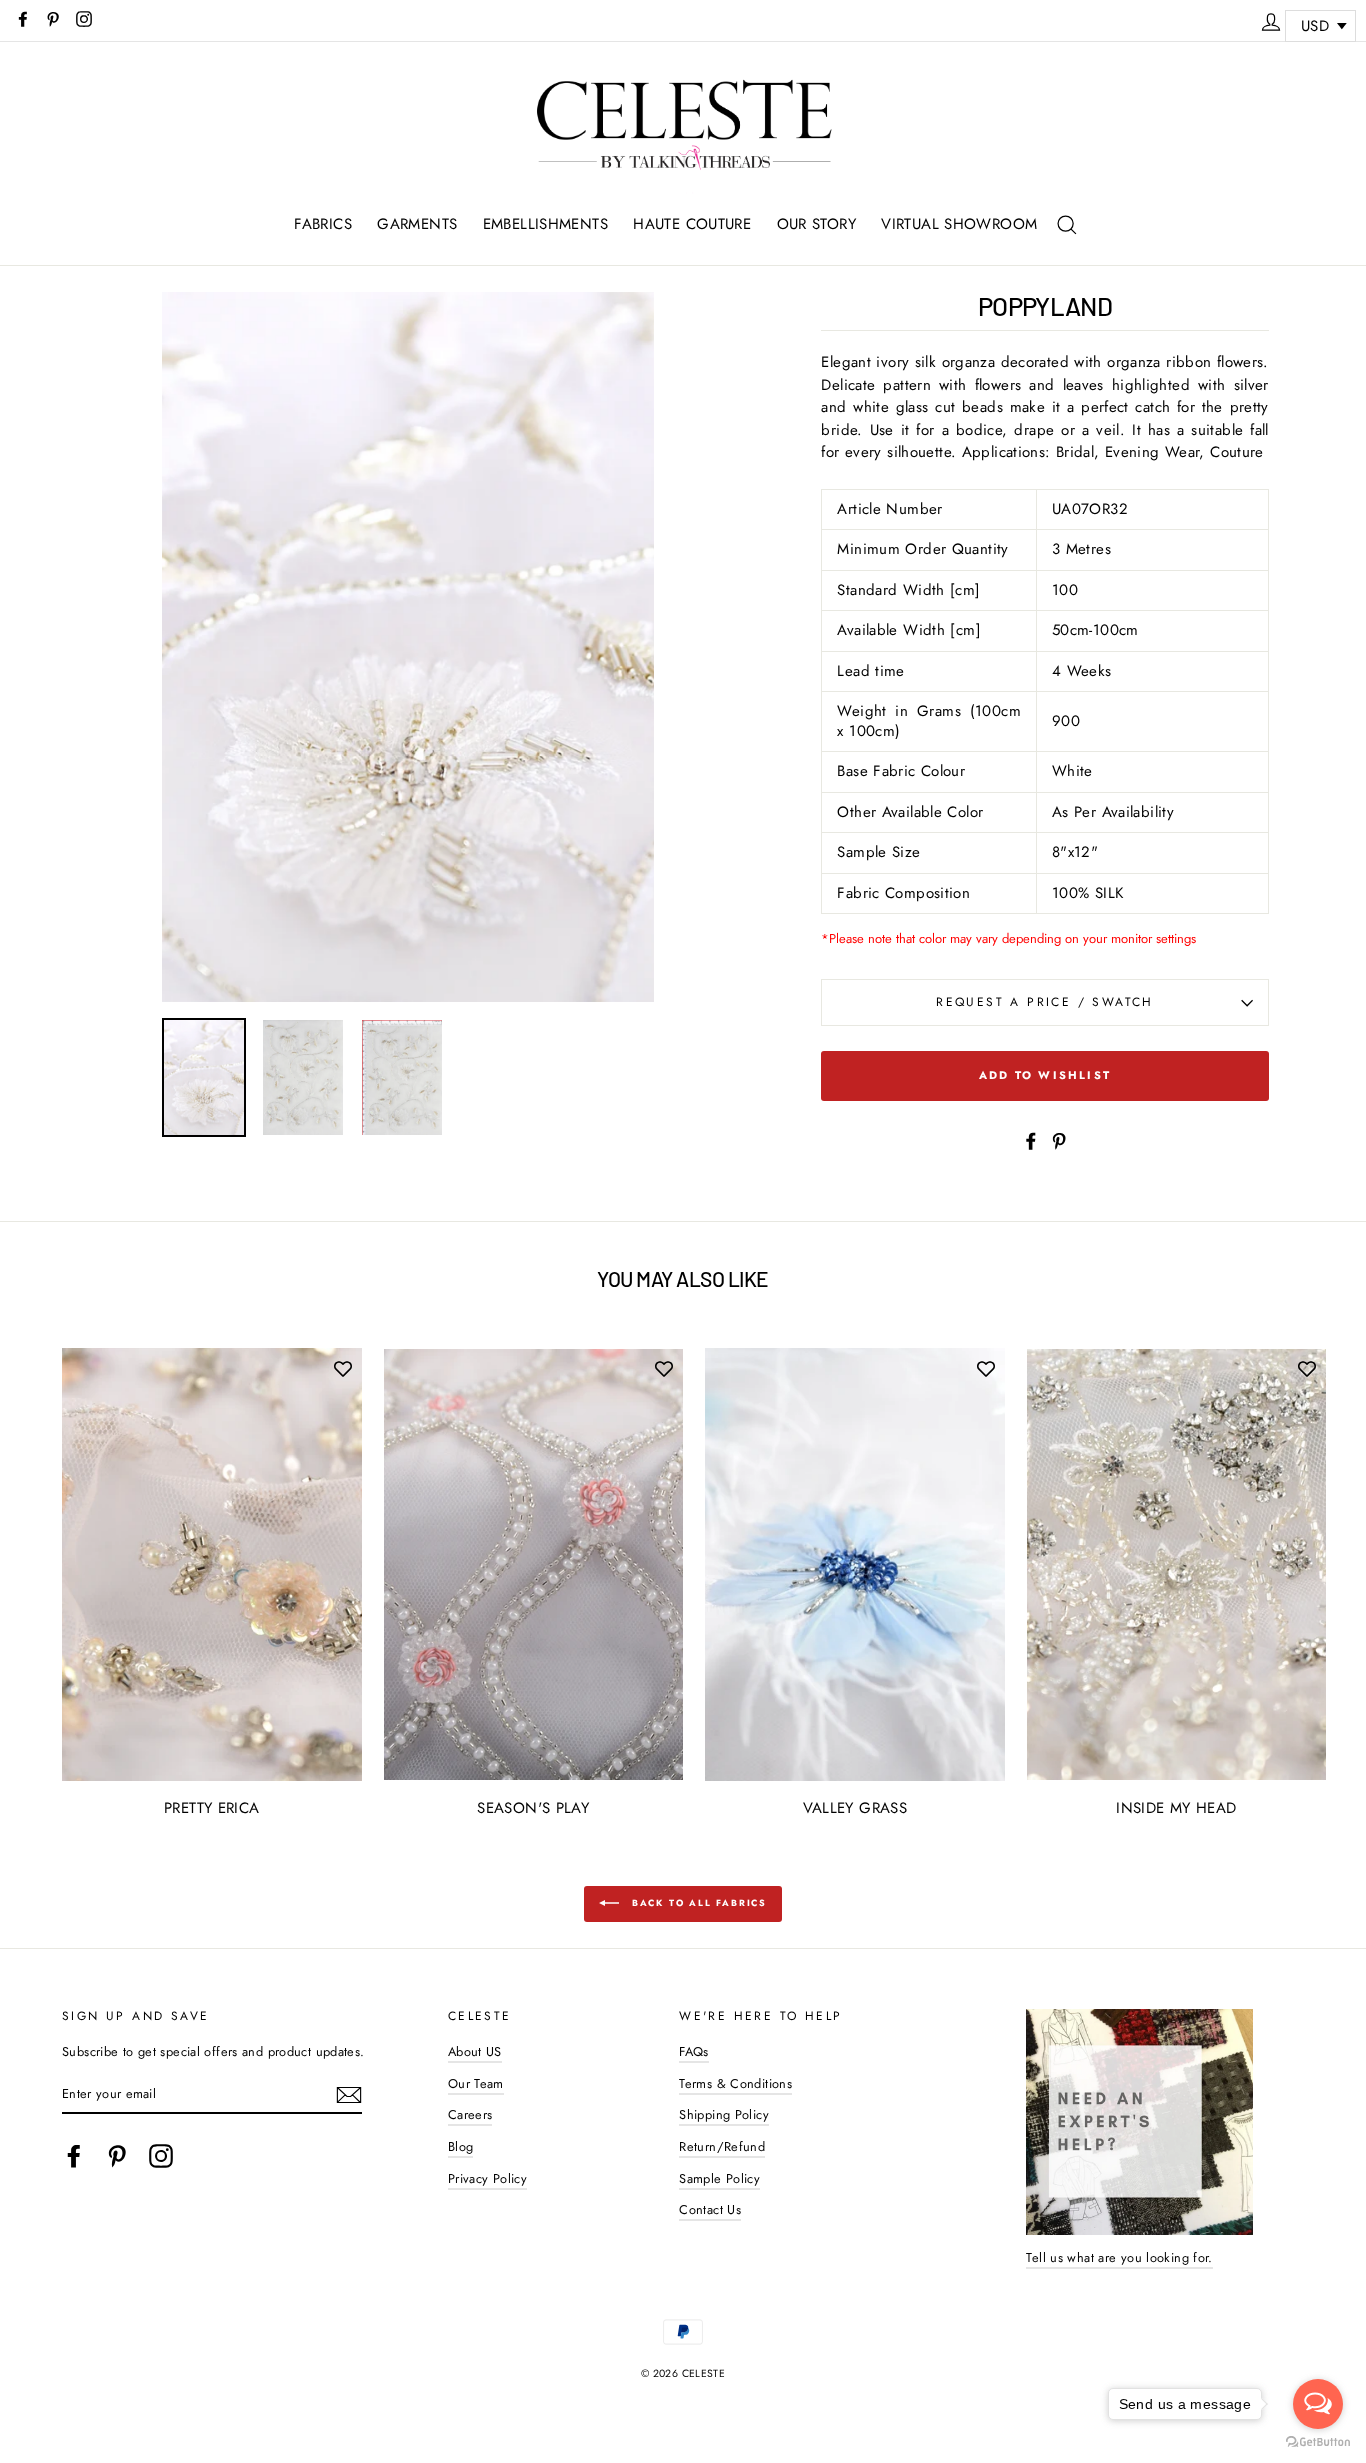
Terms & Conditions (735, 2083)
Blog (461, 2146)
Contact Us (710, 2209)
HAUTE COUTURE (692, 224)
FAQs (694, 2051)
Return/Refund (722, 2146)
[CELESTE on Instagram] (161, 2156)
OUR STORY (816, 224)
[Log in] (1271, 19)
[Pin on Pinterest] (1059, 1140)
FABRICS (323, 224)
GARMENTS (417, 224)
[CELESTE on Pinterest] (117, 2156)
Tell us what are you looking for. (1119, 2257)
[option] (408, 647)
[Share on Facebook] (1031, 1140)
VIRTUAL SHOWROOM (959, 224)
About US (475, 2051)
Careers (470, 2114)
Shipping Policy (724, 2114)
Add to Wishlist (1045, 1075)
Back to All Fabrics (697, 1902)
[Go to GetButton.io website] (1318, 2442)
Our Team (476, 2083)
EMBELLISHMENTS (545, 224)
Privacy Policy (487, 2178)
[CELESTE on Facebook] (74, 2156)
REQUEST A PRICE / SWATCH (1045, 1002)
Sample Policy (719, 2178)
